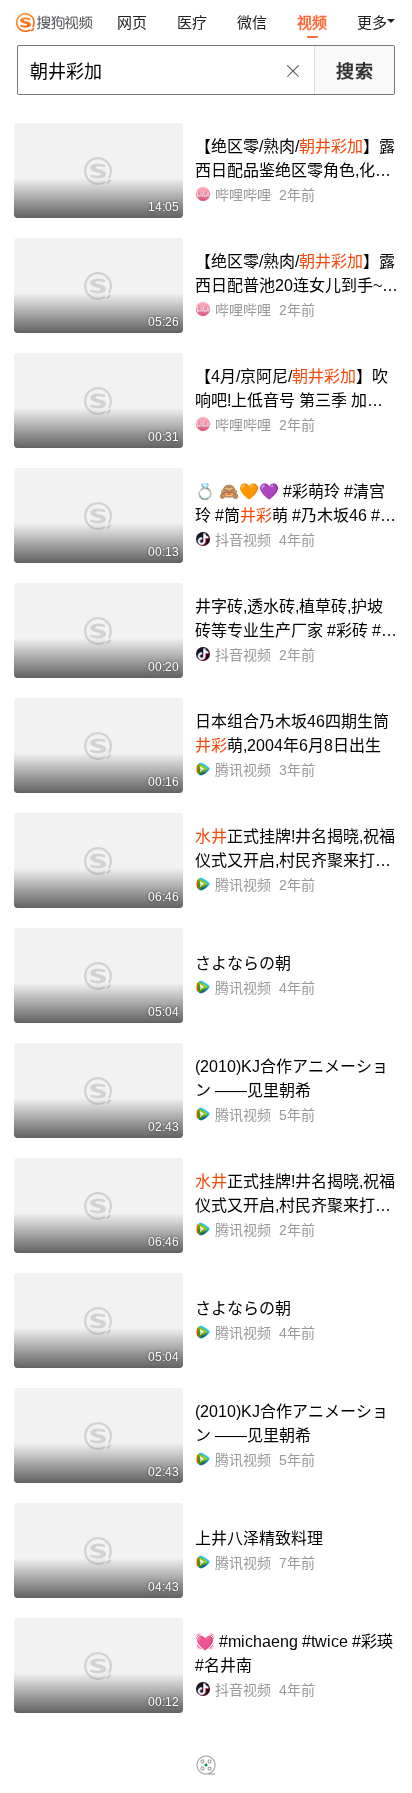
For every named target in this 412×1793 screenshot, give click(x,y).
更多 (372, 22)
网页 (132, 22)
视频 (312, 22)
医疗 (192, 22)
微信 (252, 22)
